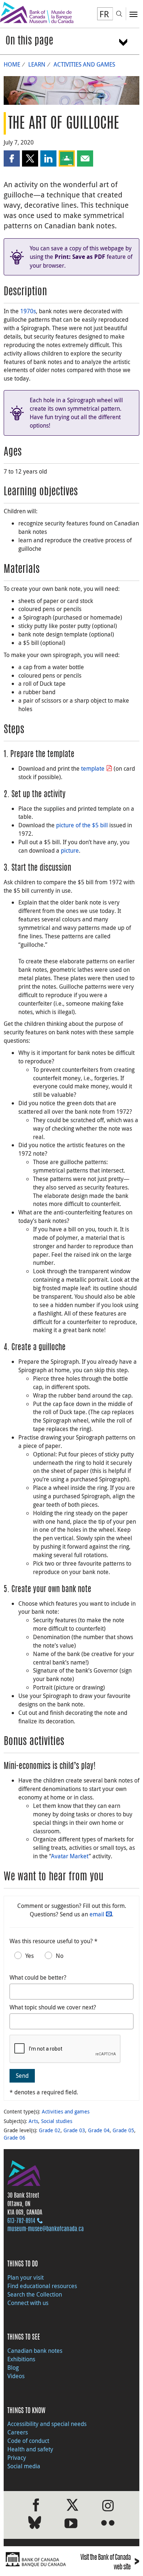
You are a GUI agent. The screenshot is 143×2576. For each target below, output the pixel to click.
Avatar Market (70, 1856)
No (60, 1956)
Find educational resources (42, 2286)
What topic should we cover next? (53, 2007)
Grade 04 (99, 2130)
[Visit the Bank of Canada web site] (36, 2559)
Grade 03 (74, 2130)
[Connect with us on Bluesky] (35, 2524)
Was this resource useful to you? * (54, 1941)
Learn (37, 64)
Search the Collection (35, 2294)
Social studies (57, 2121)
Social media (24, 2466)
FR (104, 14)
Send (22, 2076)
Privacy (17, 2458)
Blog (13, 2368)
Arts (33, 2121)
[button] (12, 158)
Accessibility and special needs (47, 2424)
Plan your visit (25, 2277)
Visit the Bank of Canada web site (110, 2563)
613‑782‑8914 (21, 2221)
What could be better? (38, 1977)
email (97, 1914)
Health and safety (30, 2449)
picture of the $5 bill (82, 825)
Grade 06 (14, 2138)
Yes (30, 1956)
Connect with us (28, 2303)
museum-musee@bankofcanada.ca (45, 2229)
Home (12, 64)
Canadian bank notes (35, 2351)
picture (70, 850)
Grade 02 (50, 2130)
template (93, 768)
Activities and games (84, 64)
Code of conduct (28, 2441)
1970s (28, 311)
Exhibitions (21, 2359)
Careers (18, 2432)
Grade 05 (123, 2130)
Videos (16, 2376)
